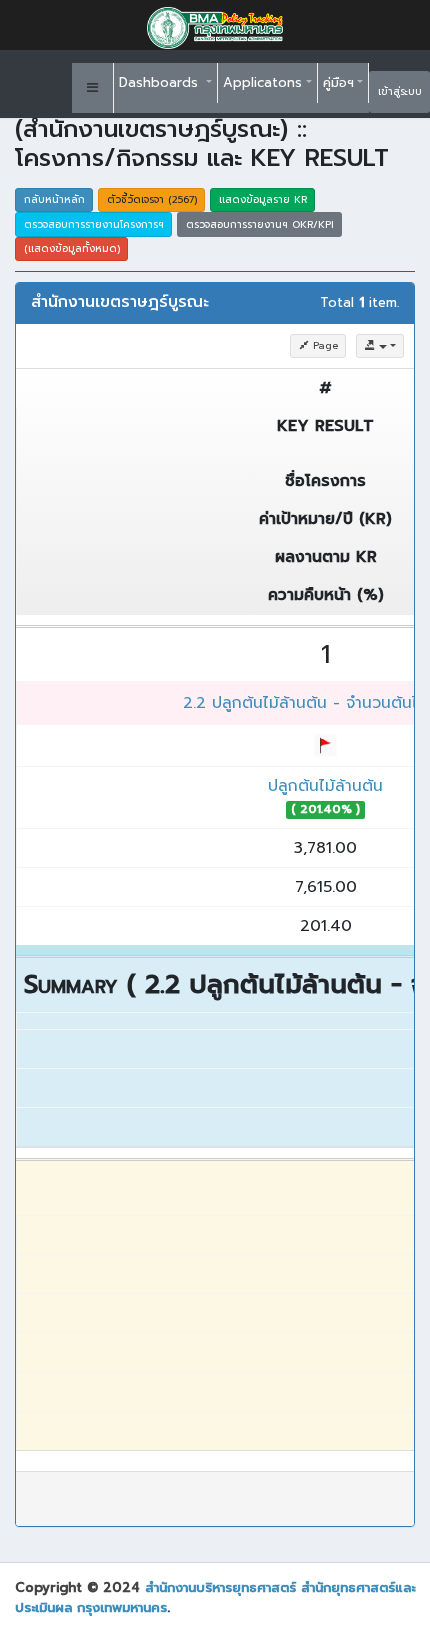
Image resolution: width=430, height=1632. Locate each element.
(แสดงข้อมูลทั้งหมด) (72, 248)
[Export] (380, 346)
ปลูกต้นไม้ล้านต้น (325, 786)
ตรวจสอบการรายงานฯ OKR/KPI (260, 224)
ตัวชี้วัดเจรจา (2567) (152, 199)
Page (323, 345)
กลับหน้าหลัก (54, 199)
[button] (93, 88)
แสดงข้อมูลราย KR (263, 199)
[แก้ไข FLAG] (325, 745)
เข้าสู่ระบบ (400, 91)
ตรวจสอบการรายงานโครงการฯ (94, 224)
